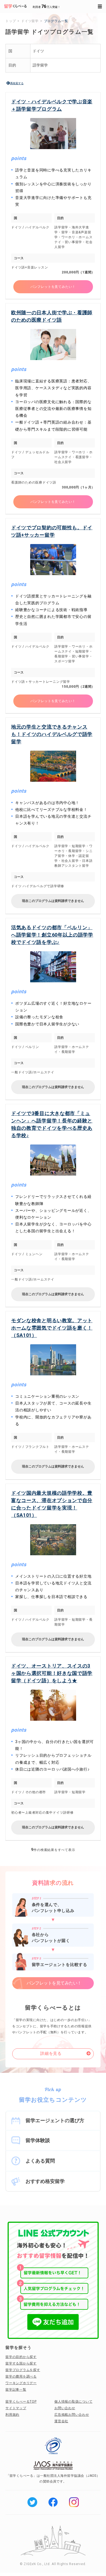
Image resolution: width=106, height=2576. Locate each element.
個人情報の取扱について (73, 2402)
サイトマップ (16, 2408)
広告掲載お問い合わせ (72, 2415)
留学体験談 (38, 2140)
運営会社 (61, 2421)
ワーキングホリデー (21, 2383)
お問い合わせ (65, 2408)
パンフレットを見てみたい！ (53, 287)
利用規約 (12, 2415)
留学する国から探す (21, 2363)
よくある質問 (40, 2161)
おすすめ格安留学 (45, 2181)
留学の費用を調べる (21, 2376)
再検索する (17, 83)
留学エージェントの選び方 (55, 2120)
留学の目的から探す (21, 2357)
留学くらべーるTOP (21, 2402)
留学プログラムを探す (23, 2370)
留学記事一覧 (16, 2390)
